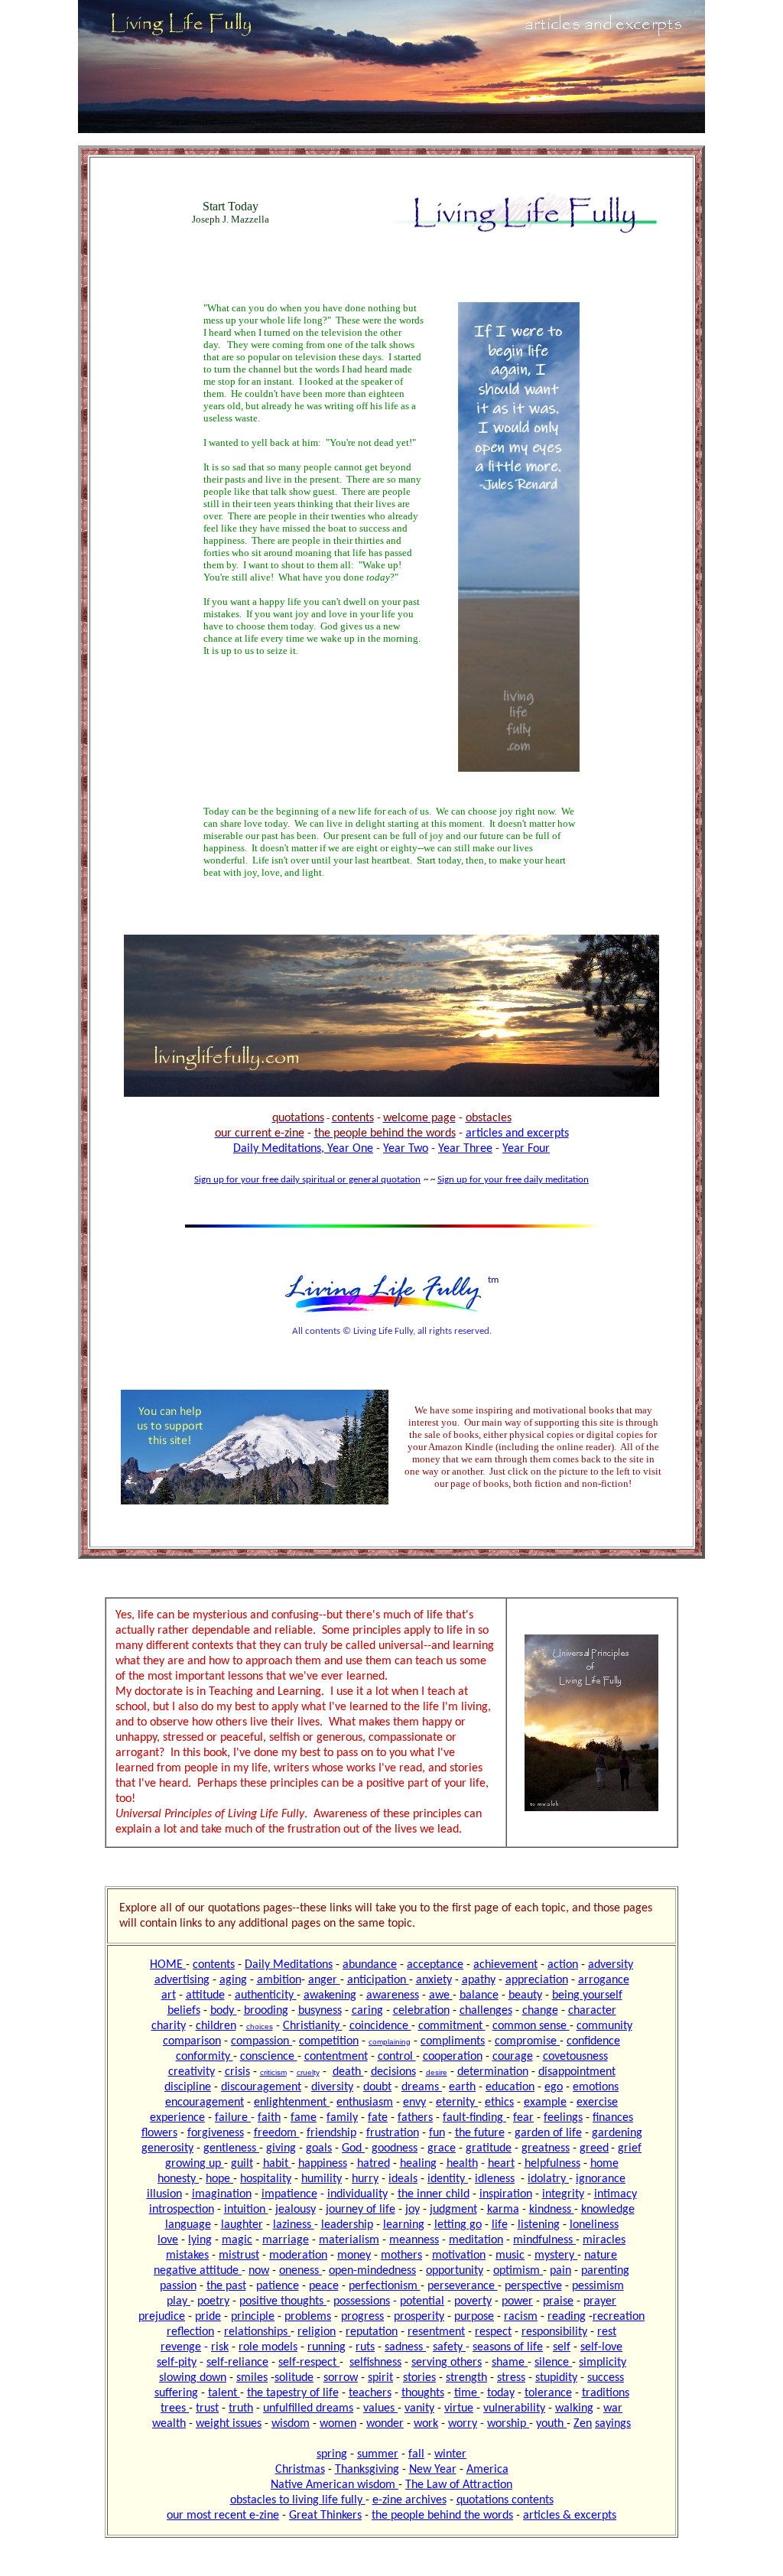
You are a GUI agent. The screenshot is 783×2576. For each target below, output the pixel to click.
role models (268, 2347)
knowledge (608, 2210)
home (604, 2164)
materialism (349, 2240)
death (348, 2072)
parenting (605, 2271)
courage (513, 2057)
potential (422, 2301)
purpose (474, 2317)
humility (322, 2179)
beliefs (184, 2011)
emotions (596, 2087)
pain (560, 2271)
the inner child (434, 2194)
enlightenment (292, 2103)
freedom (277, 2133)
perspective (533, 2286)
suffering (176, 2393)
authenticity (266, 1995)
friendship (331, 2133)
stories (419, 2378)
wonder (385, 2424)
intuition (246, 2210)
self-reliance (237, 2363)
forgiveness (216, 2133)
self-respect (309, 2363)
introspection (182, 2210)
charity (169, 2026)
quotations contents (505, 2500)
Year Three (465, 1149)
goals (319, 2148)
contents (214, 1965)
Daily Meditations (289, 1965)
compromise (527, 2041)
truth (241, 2408)
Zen (583, 2424)
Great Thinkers (325, 2516)
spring (332, 2454)
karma (503, 2210)
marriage (286, 2240)
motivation (459, 2256)
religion (317, 2332)
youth (551, 2424)
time (467, 2393)
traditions (606, 2393)
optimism (518, 2271)
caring (367, 2011)
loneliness (594, 2225)
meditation (476, 2240)
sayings (613, 2424)
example (545, 2103)
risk (220, 2347)
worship (508, 2424)
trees (175, 2408)
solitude (294, 2378)
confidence (593, 2041)
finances (613, 2118)
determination (493, 2072)
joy (413, 2210)
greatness (546, 2148)
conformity (205, 2057)
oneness (301, 2271)
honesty (178, 2179)
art (169, 1995)
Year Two (406, 1149)
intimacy (616, 2194)
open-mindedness (372, 2271)
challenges (486, 2011)
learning (404, 2225)
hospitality (266, 2179)
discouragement (261, 2087)
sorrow (341, 2378)
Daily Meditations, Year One (303, 1149)
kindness (552, 2210)
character (592, 2011)
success (606, 2378)
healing (418, 2164)
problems (308, 2317)
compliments (453, 2041)
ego (554, 2087)
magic (237, 2240)
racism (521, 2317)
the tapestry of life (293, 2393)
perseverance (463, 2286)
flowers (159, 2133)
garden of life (548, 2133)
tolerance (548, 2393)
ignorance (601, 2179)
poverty (473, 2301)
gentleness (231, 2148)
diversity (332, 2087)
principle (253, 2317)
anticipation (378, 1980)
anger (324, 1980)
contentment (336, 2057)
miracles (604, 2240)
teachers (370, 2393)
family (342, 2118)
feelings (563, 2118)
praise (558, 2301)
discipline (188, 2087)
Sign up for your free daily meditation (513, 1180)
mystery (556, 2256)
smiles (252, 2378)
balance (479, 1995)
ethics (499, 2103)
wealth (169, 2424)
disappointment (577, 2072)
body (224, 2011)
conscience (269, 2057)
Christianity (313, 2026)
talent (224, 2393)
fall (416, 2454)
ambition (279, 1980)
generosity (167, 2148)
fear (523, 2118)
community (604, 2026)
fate (378, 2118)
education (510, 2087)
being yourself (587, 1995)
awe (441, 1995)
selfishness (375, 2363)
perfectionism (385, 2286)
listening (539, 2225)
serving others (447, 2363)
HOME (168, 1965)
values (380, 2408)
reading (567, 2317)
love (168, 2240)
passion (178, 2286)
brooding (266, 2011)
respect (493, 2332)
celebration (421, 2011)
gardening (617, 2133)
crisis (237, 2072)
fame (304, 2118)
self (562, 2347)
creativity (192, 2072)
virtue (459, 2408)
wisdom (291, 2424)
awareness (393, 1995)
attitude (205, 1995)
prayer (600, 2301)
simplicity (603, 2363)
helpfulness (552, 2164)
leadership (347, 2225)
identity (448, 2179)
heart (501, 2164)
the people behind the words (442, 2516)
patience (278, 2286)
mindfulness (544, 2240)
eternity (457, 2103)
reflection (190, 2332)
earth (462, 2087)
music (510, 2256)
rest (607, 2332)
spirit (380, 2378)
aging (233, 1980)
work (426, 2424)
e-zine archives (409, 2500)
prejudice (162, 2317)
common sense (531, 2026)
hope (219, 2179)
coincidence (380, 2026)
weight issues (229, 2424)
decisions (393, 2072)
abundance (370, 1965)
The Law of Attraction (459, 2485)
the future (480, 2133)
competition (329, 2041)
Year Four (526, 1149)
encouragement (205, 2103)
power (517, 2301)
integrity (563, 2194)
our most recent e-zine (223, 2516)
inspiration (506, 2194)
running (327, 2347)
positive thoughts (283, 2301)
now (259, 2271)
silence (553, 2363)
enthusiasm (365, 2103)
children (216, 2026)
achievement (505, 1965)
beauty (525, 1995)
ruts (365, 2347)
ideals (403, 2179)
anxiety (434, 1980)
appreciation (537, 1980)
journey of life (361, 2210)
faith (269, 2118)
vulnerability (514, 2408)
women (338, 2424)
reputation (372, 2332)
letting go (458, 2225)
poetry (213, 2301)
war (613, 2408)
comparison (192, 2041)
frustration (393, 2133)
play (179, 2301)
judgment (453, 2210)
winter (450, 2454)
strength (466, 2378)
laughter (242, 2225)
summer (378, 2454)
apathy (479, 1980)
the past (226, 2286)
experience (177, 2118)
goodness (395, 2148)
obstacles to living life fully (298, 2500)
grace (442, 2148)
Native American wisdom (335, 2485)
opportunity (455, 2271)
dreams (422, 2087)
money (354, 2256)
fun (437, 2133)
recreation (619, 2317)
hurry (365, 2179)
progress (362, 2317)
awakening (330, 1995)
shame (510, 2363)
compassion (262, 2041)
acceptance (435, 1965)
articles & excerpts (570, 2516)
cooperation (453, 2057)
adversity (611, 1965)
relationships (257, 2332)
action (563, 1965)
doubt (377, 2087)
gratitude (489, 2148)
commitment (452, 2026)
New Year (433, 2470)
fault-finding (474, 2118)
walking (574, 2408)
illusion (164, 2194)
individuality (357, 2194)
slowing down (193, 2378)
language (188, 2225)
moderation (298, 2256)
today (501, 2393)
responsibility (554, 2332)
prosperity (419, 2317)
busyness (320, 2011)
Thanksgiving (367, 2470)
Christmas (300, 2470)
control (397, 2057)
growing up (195, 2164)
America (487, 2470)
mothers (401, 2256)
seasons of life (508, 2347)
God (353, 2148)
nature (601, 2256)
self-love (601, 2347)
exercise (597, 2103)
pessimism (598, 2286)
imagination (222, 2194)
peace (324, 2286)
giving (281, 2148)
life (500, 2225)
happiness (323, 2164)
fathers (415, 2118)
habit (277, 2164)
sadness (405, 2347)
